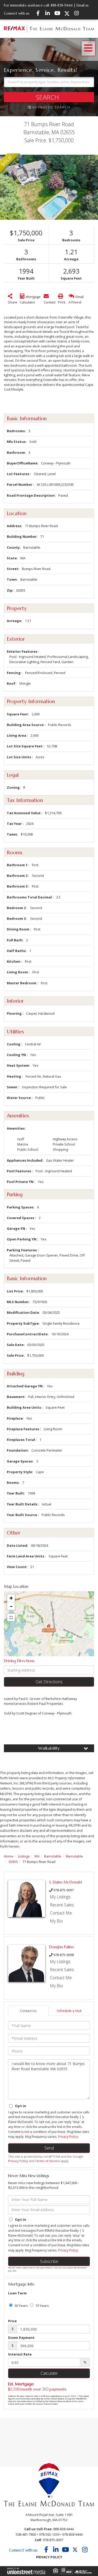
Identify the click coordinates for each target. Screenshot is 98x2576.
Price (12, 2321)
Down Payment (21, 2338)
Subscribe (49, 2261)
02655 (13, 1862)
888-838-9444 (62, 5)
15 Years (42, 2306)
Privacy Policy (68, 2137)
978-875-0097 (64, 1890)
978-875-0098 (64, 1955)
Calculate (49, 2373)
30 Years (21, 2306)
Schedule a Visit (69, 2011)
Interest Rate (20, 2354)
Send (49, 2148)
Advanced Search (51, 107)
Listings (24, 1856)
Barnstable (53, 1856)
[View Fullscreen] (11, 1617)
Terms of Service (47, 2161)
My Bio (56, 1921)
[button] (49, 97)
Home (9, 1856)
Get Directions (49, 1682)
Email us (83, 5)
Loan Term (17, 2293)
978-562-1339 (49, 2534)
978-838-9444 (72, 2534)
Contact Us (28, 2011)
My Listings (60, 1897)
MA (37, 1856)
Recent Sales (62, 1905)
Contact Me (61, 1913)
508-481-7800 (26, 2534)
